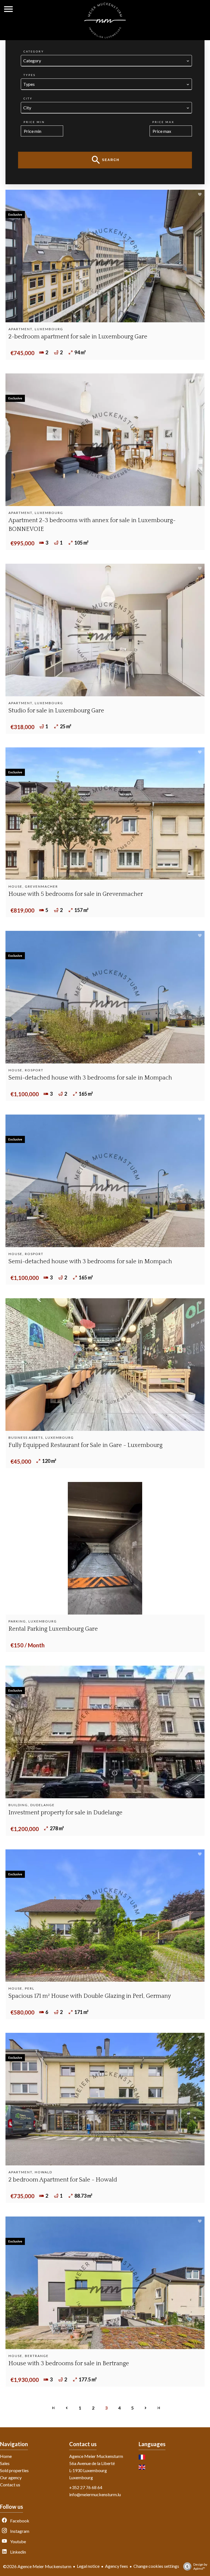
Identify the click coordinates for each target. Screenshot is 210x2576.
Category (34, 51)
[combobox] (106, 61)
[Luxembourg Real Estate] (105, 36)
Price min (34, 122)
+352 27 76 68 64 (86, 2487)
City (28, 98)
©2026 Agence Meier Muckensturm (37, 2566)
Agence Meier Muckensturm (96, 2456)
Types (30, 75)
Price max (163, 122)
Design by (200, 2566)
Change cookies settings (156, 2566)
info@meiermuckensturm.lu (95, 2494)
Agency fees (116, 2566)
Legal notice (88, 2566)
